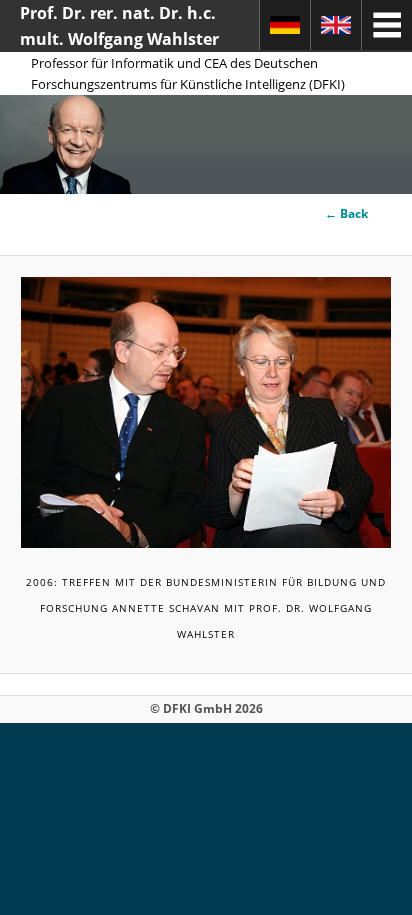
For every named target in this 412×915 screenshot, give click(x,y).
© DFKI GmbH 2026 (206, 708)
